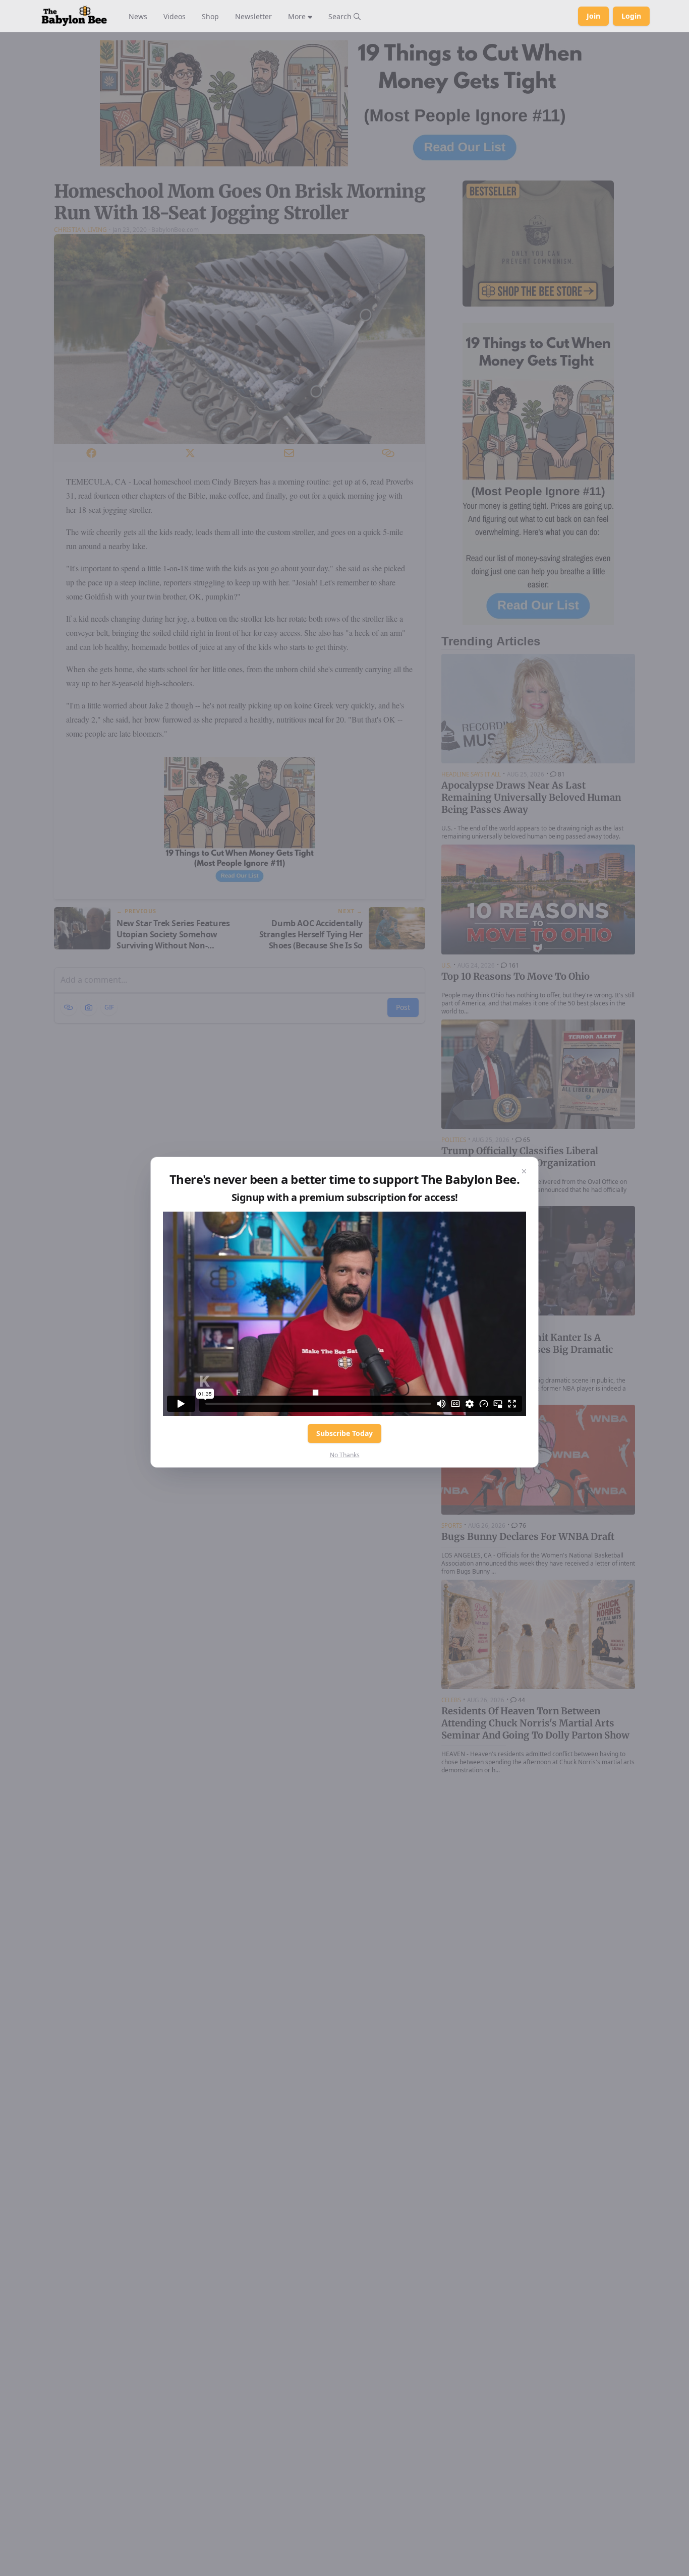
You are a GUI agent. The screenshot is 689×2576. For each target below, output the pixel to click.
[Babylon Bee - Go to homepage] (74, 16)
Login (631, 16)
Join (593, 16)
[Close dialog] (524, 1171)
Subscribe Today (344, 1433)
